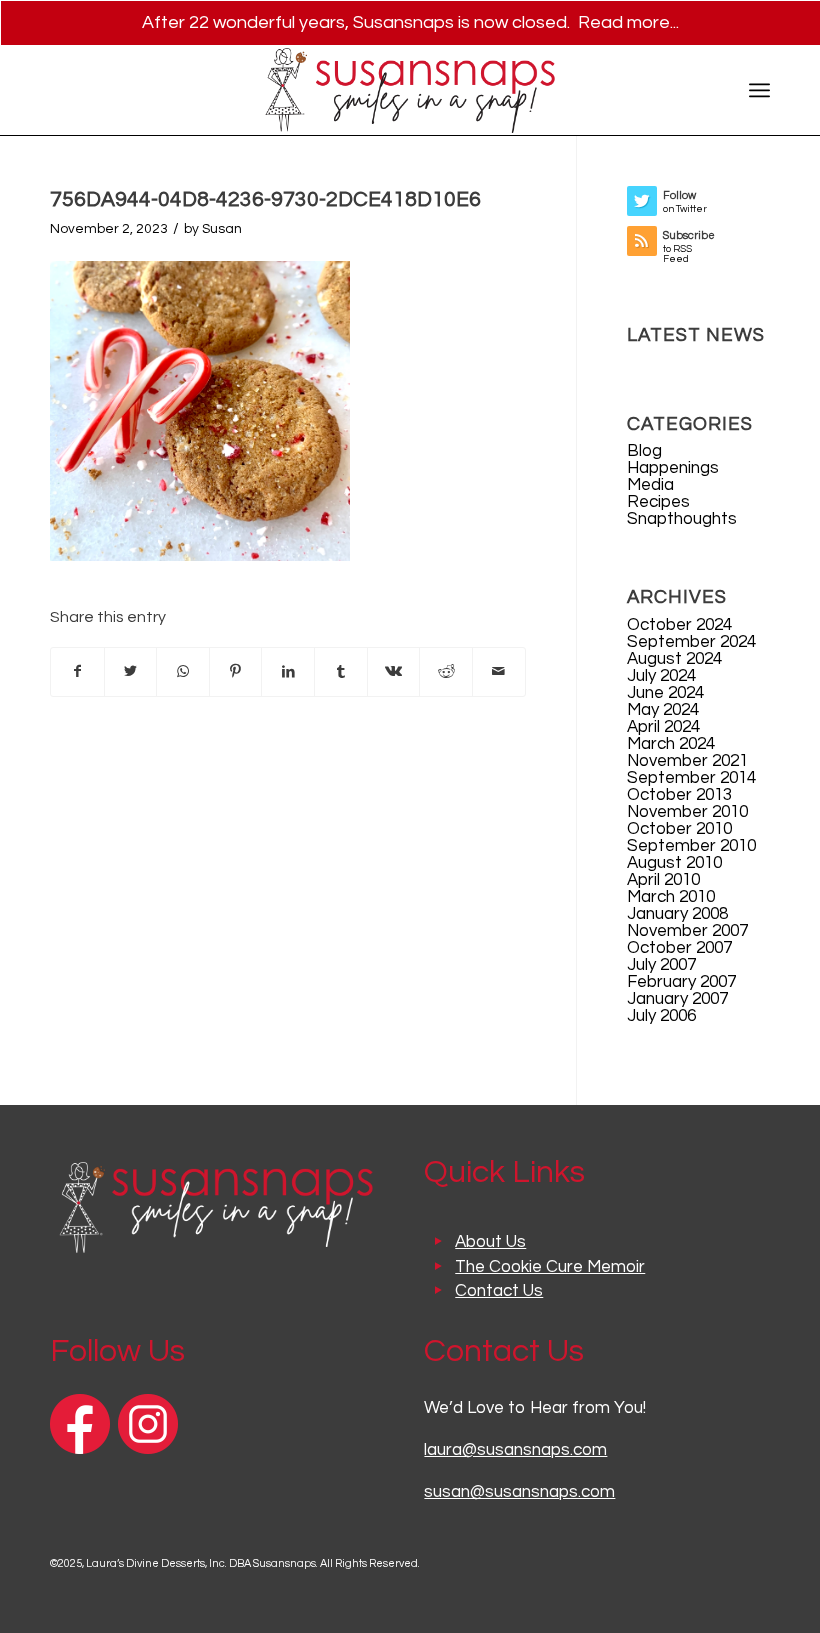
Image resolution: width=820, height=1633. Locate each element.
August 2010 (674, 863)
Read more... (628, 22)
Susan (222, 229)
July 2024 (661, 676)
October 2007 (679, 948)
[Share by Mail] (499, 672)
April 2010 (663, 880)
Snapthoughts (682, 519)
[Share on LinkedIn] (288, 672)
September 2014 (691, 778)
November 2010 (687, 812)
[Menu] (759, 90)
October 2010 (679, 829)
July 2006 (661, 1016)
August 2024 (674, 659)
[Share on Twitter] (131, 672)
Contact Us (499, 1291)
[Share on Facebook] (77, 672)
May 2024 (663, 710)
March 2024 (671, 744)
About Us (490, 1242)
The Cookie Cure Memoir (550, 1267)
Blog (644, 451)
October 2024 (679, 625)
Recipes (658, 502)
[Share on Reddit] (446, 672)
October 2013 (679, 795)
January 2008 (677, 914)
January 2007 (677, 999)
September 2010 (691, 846)
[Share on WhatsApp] (183, 672)
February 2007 (681, 982)
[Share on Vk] (394, 672)
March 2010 (671, 897)
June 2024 (665, 693)
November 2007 (687, 931)
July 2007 (661, 965)
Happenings (673, 468)
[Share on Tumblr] (341, 672)
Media (650, 485)
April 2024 (663, 727)
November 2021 (687, 761)
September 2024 (691, 642)
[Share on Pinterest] (236, 672)
